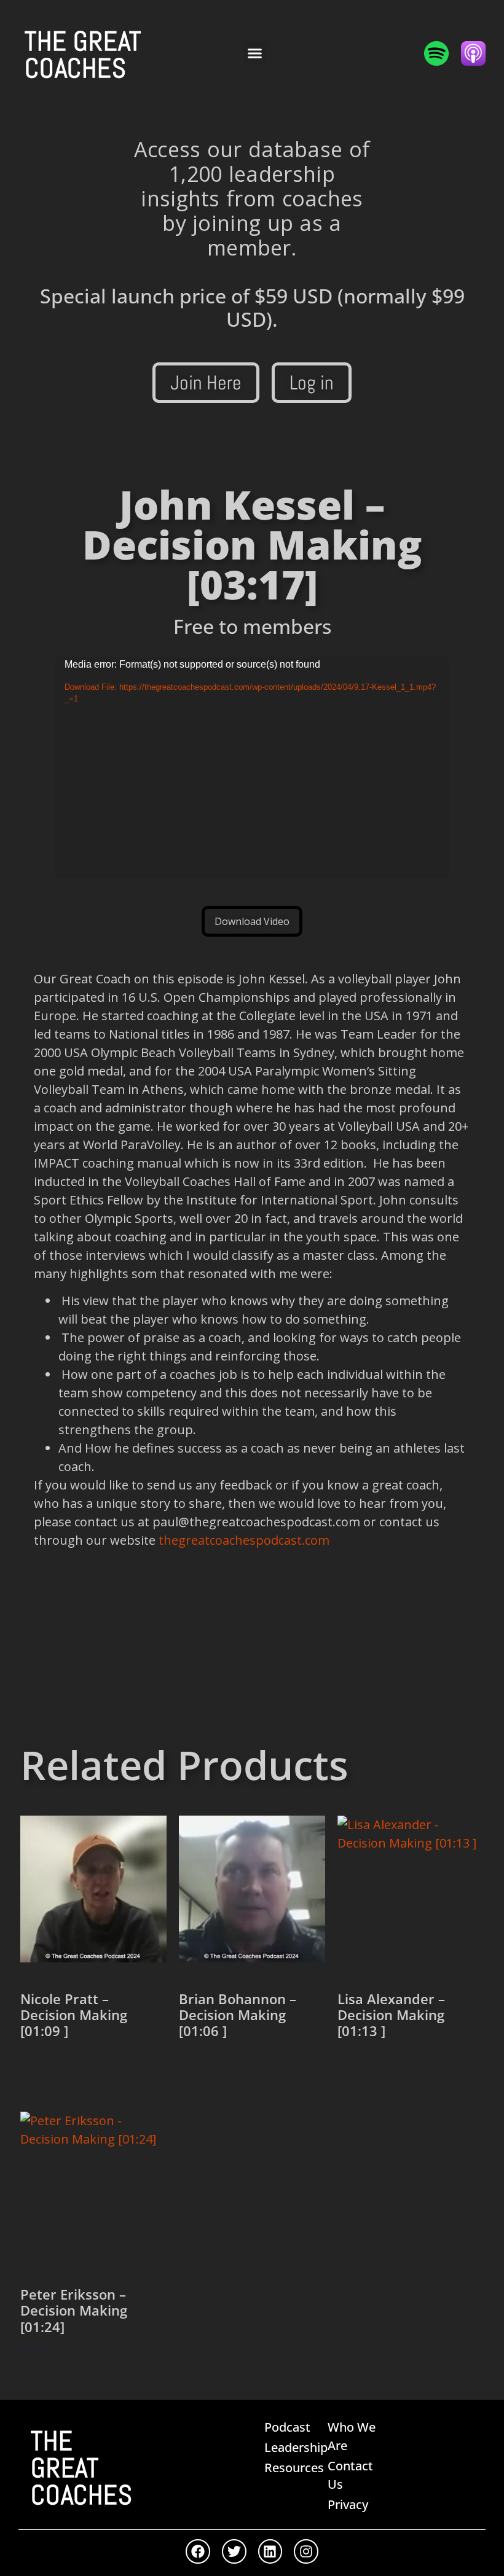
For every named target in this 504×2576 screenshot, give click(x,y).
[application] (252, 768)
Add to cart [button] (61, 2386)
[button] (255, 53)
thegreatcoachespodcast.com (244, 1540)
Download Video (252, 921)
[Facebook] (198, 2551)
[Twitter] (234, 2551)
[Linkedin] (270, 2551)
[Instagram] (306, 2551)
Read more (61, 2073)
